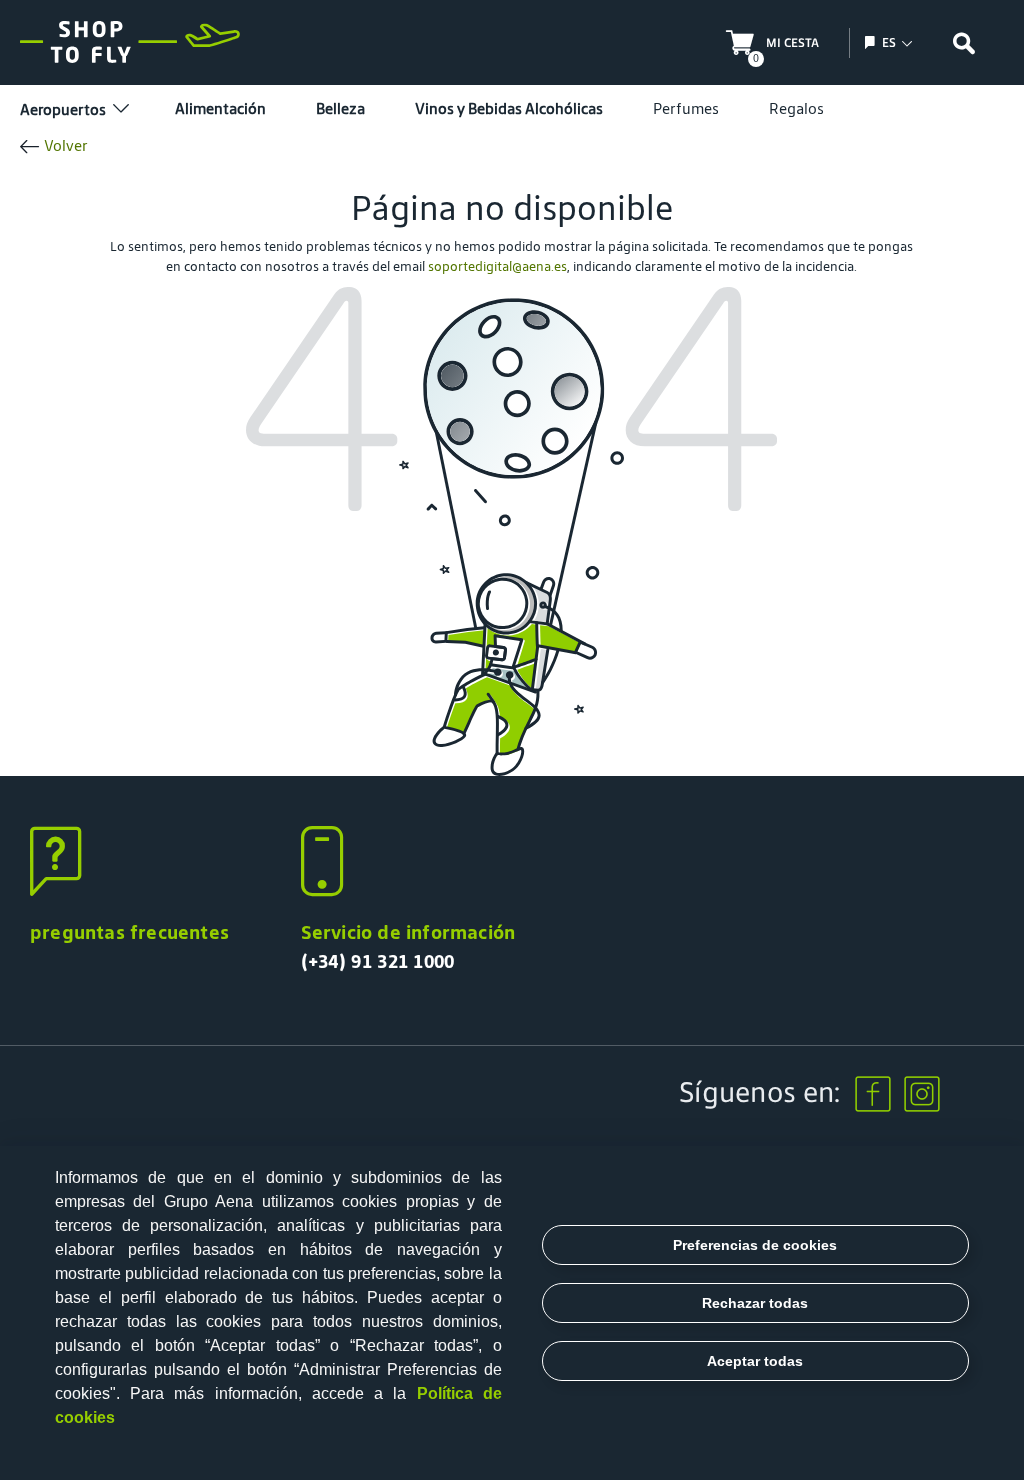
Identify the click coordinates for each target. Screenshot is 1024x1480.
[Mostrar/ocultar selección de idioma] (872, 42)
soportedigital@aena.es (497, 266)
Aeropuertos (63, 109)
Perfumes (686, 108)
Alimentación (220, 108)
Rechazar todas (755, 1303)
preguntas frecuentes (129, 932)
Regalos (796, 108)
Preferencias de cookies (755, 1245)
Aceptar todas (755, 1361)
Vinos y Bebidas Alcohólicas (509, 108)
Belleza (340, 108)
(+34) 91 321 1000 (378, 961)
